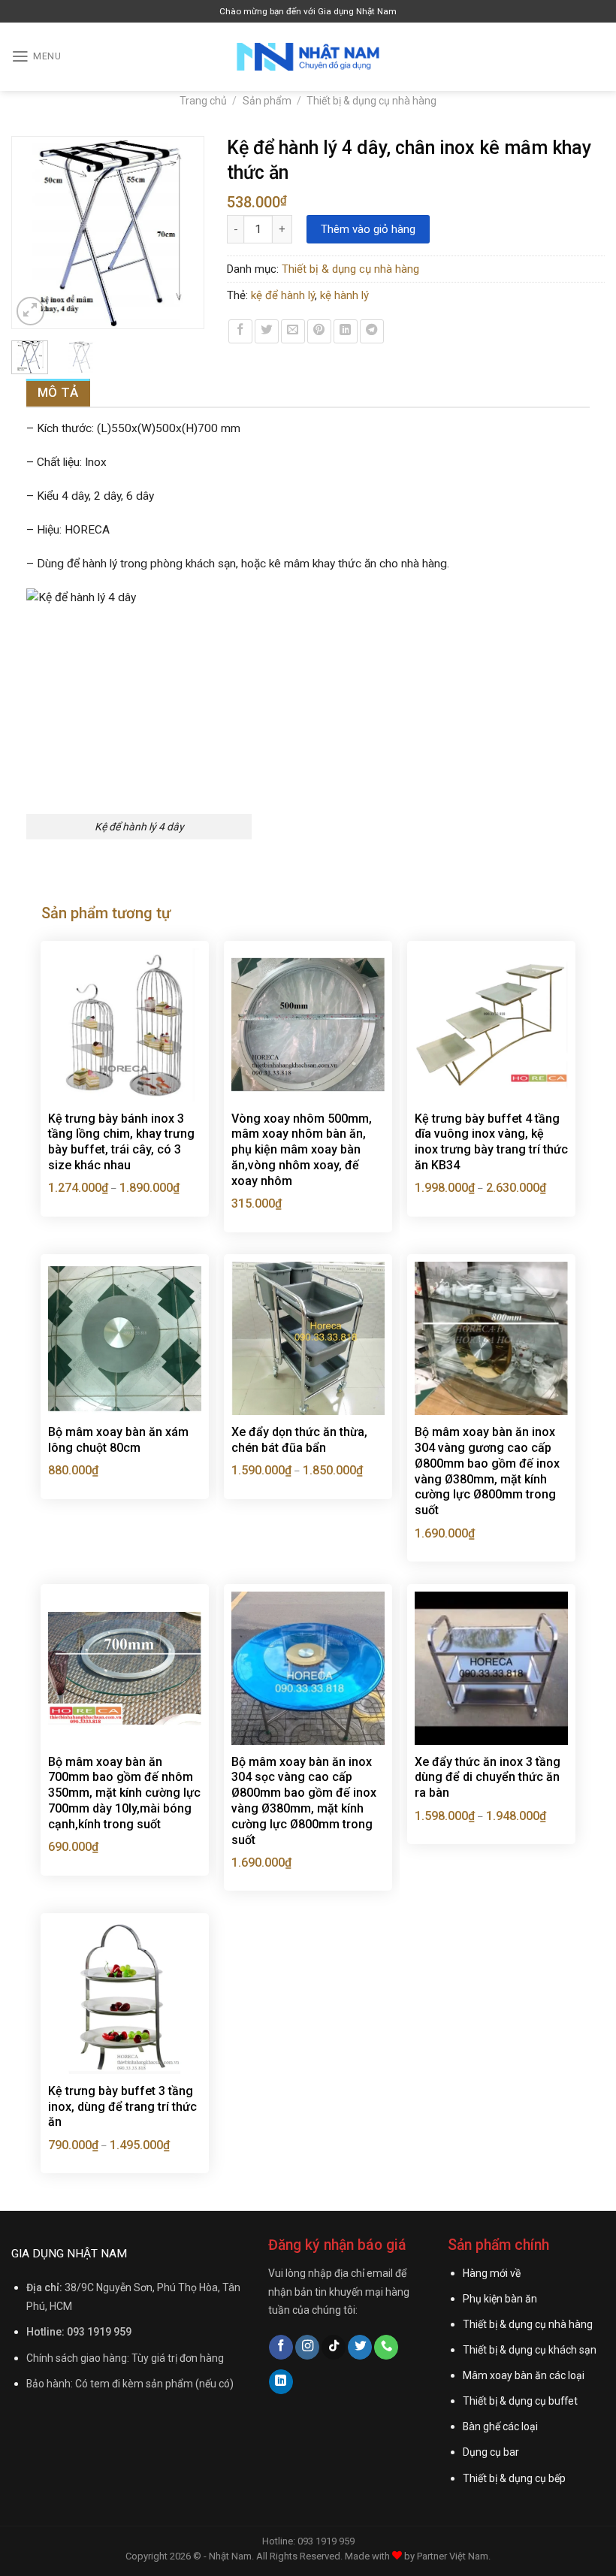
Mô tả (58, 392)
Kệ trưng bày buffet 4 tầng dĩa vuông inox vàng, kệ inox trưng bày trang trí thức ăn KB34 (491, 1142)
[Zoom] (31, 311)
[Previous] (30, 233)
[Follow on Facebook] (281, 2347)
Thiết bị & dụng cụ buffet (520, 2401)
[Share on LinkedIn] (346, 331)
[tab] (58, 393)
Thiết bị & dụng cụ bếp (514, 2478)
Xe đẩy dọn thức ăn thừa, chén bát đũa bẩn (299, 1440)
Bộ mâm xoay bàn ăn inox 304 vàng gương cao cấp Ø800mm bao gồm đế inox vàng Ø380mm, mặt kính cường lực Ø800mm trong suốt (487, 1471)
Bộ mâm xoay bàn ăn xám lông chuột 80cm (118, 1440)
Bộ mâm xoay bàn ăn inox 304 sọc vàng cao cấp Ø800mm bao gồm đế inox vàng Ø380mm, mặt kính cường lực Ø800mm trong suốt (304, 1801)
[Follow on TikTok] (334, 2347)
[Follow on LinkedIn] (281, 2382)
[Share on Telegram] (372, 331)
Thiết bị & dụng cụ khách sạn (530, 2350)
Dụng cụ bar (491, 2452)
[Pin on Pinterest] (319, 331)
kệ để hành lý (283, 295)
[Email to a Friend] (293, 331)
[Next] (186, 233)
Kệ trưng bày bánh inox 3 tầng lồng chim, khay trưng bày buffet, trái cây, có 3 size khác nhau (121, 1142)
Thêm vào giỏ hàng (368, 229)
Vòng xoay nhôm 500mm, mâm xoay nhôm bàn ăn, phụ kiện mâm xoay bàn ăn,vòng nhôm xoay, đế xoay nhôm (302, 1150)
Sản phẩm (267, 101)
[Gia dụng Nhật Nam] (308, 57)
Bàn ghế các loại (500, 2426)
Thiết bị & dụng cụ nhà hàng (371, 101)
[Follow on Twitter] (360, 2347)
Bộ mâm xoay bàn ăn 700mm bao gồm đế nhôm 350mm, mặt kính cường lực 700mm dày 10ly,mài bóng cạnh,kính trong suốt (124, 1793)
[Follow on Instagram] (307, 2347)
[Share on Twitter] (267, 331)
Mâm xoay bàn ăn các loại (524, 2375)
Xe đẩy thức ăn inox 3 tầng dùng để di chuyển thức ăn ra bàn (488, 1778)
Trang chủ (203, 101)
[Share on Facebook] (240, 331)
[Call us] (386, 2347)
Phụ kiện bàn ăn (500, 2299)
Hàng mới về (492, 2273)
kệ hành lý (344, 295)
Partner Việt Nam (453, 2556)
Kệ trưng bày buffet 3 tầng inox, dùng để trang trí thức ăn (122, 2107)
